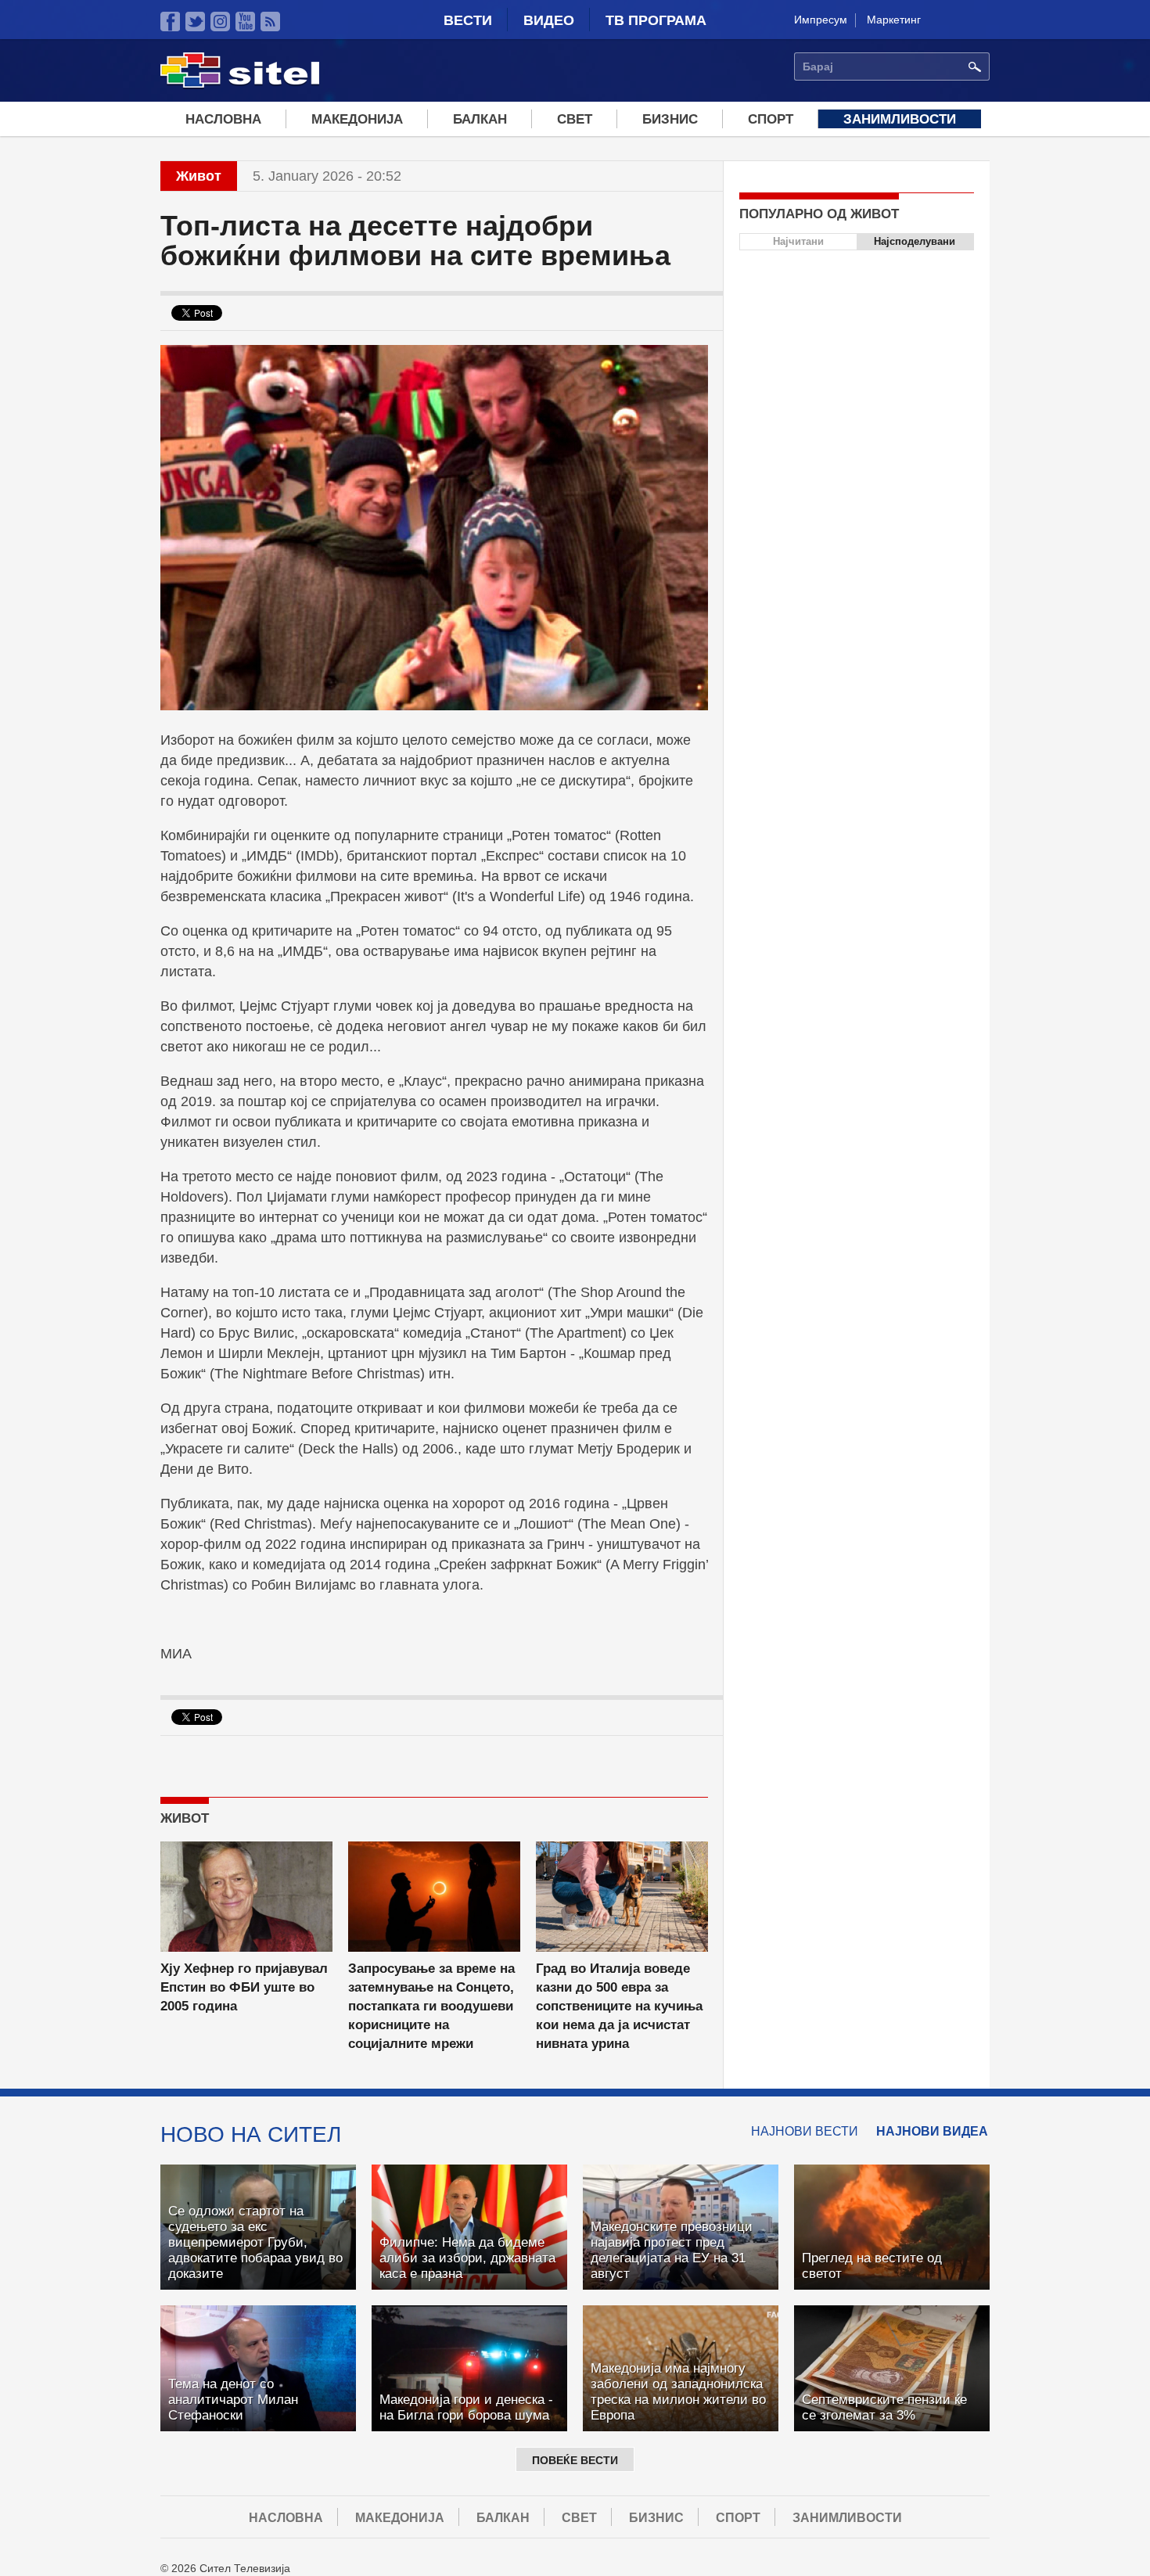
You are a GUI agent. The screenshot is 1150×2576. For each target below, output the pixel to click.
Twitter (195, 22)
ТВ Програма (656, 20)
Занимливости (900, 119)
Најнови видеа (932, 2131)
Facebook (170, 22)
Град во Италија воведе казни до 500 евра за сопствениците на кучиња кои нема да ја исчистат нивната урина (619, 2006)
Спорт (771, 119)
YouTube (245, 22)
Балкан (480, 119)
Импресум (821, 20)
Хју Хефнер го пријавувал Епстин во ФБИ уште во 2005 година (244, 1987)
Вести (468, 20)
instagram (220, 22)
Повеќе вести (575, 2460)
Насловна (223, 119)
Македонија (357, 119)
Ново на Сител (251, 2134)
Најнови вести (805, 2131)
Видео (549, 20)
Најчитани (798, 241)
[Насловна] (240, 85)
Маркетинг (894, 20)
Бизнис (670, 119)
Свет (575, 119)
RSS (270, 22)
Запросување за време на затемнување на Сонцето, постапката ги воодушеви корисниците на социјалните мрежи (431, 2006)
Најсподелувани (915, 241)
